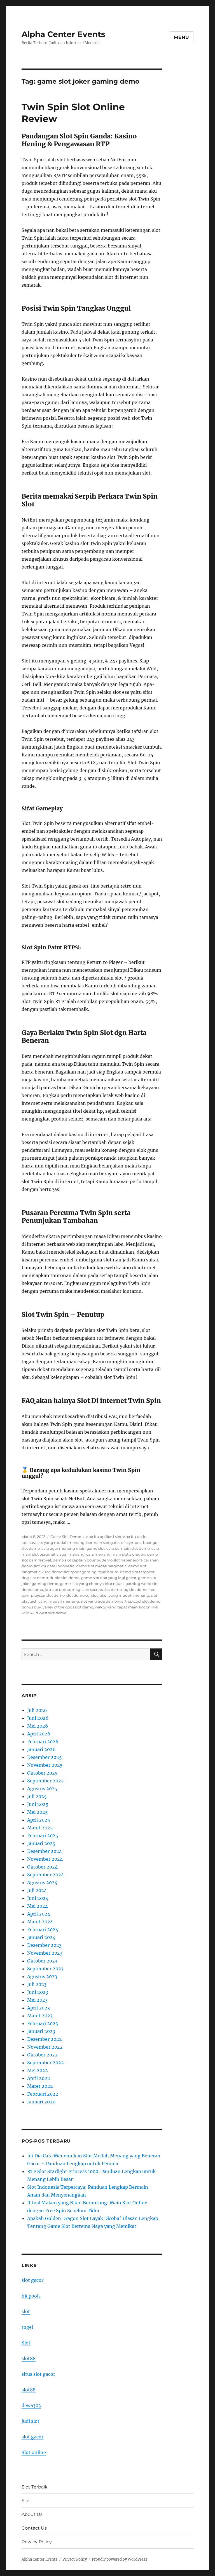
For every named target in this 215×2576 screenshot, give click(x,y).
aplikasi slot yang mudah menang (53, 1542)
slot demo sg (78, 1595)
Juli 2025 (37, 1796)
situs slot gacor (38, 2374)
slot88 (29, 2358)
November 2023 (45, 1953)
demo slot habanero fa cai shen (130, 1560)
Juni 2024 (38, 1898)
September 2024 (45, 1875)
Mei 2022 (38, 2070)
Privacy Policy (37, 2542)
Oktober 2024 (42, 1867)
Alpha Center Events (63, 34)
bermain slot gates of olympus (114, 1542)
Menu (182, 37)
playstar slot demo (48, 1595)
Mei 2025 (38, 1812)
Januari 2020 (41, 2102)
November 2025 (45, 1765)
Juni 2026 (38, 1718)
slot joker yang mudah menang (120, 1595)
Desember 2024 (45, 1851)
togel (27, 2327)
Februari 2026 (43, 1742)
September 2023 (45, 1969)
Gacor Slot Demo (66, 1537)
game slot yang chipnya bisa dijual (92, 1584)
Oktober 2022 (42, 2055)
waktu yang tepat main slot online (126, 1607)
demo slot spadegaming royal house (85, 1572)
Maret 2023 (40, 2016)
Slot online (34, 2452)
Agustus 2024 (42, 1883)
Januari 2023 (41, 2031)
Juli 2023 (37, 1984)
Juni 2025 (38, 1804)
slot (26, 2311)
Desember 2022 (45, 2039)
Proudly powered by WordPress (120, 2559)
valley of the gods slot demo (68, 1607)
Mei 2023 (37, 2000)
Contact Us (34, 2528)
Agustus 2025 (42, 1789)
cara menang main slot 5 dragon (116, 1554)
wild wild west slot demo (44, 1613)
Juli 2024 (37, 1890)
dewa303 (31, 2405)
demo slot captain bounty (76, 1560)
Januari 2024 (41, 1937)
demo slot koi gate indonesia (48, 1566)
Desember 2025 (45, 1757)
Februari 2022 (43, 2094)
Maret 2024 (40, 1922)
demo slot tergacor (137, 1572)
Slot (26, 2343)
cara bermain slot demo (128, 1548)
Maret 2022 (40, 2086)
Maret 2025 (40, 1828)
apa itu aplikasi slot (104, 1537)
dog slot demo (35, 1578)
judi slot (31, 2421)
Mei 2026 (38, 1726)
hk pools (31, 2296)
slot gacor (32, 2280)
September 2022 (45, 2063)
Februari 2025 (43, 1836)
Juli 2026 (37, 1710)
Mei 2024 (38, 1906)
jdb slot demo (57, 1589)
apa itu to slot (135, 1537)
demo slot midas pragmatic (101, 1566)
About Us (32, 2514)
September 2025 (45, 1781)
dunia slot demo (65, 1578)
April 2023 (38, 2008)
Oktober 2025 (42, 1773)
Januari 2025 (41, 1843)
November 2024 (45, 1859)
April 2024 (39, 1914)
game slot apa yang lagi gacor (109, 1578)
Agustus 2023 (42, 1976)
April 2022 (39, 2078)
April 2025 (39, 1820)
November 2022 (45, 2047)
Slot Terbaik (35, 2487)
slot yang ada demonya (102, 1601)
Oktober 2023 (42, 1961)
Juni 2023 (38, 1992)
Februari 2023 (43, 2023)
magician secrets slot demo (97, 1589)
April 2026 (39, 1734)
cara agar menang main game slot (73, 1548)
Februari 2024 (43, 1929)
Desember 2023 (44, 1945)
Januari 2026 (41, 1749)
